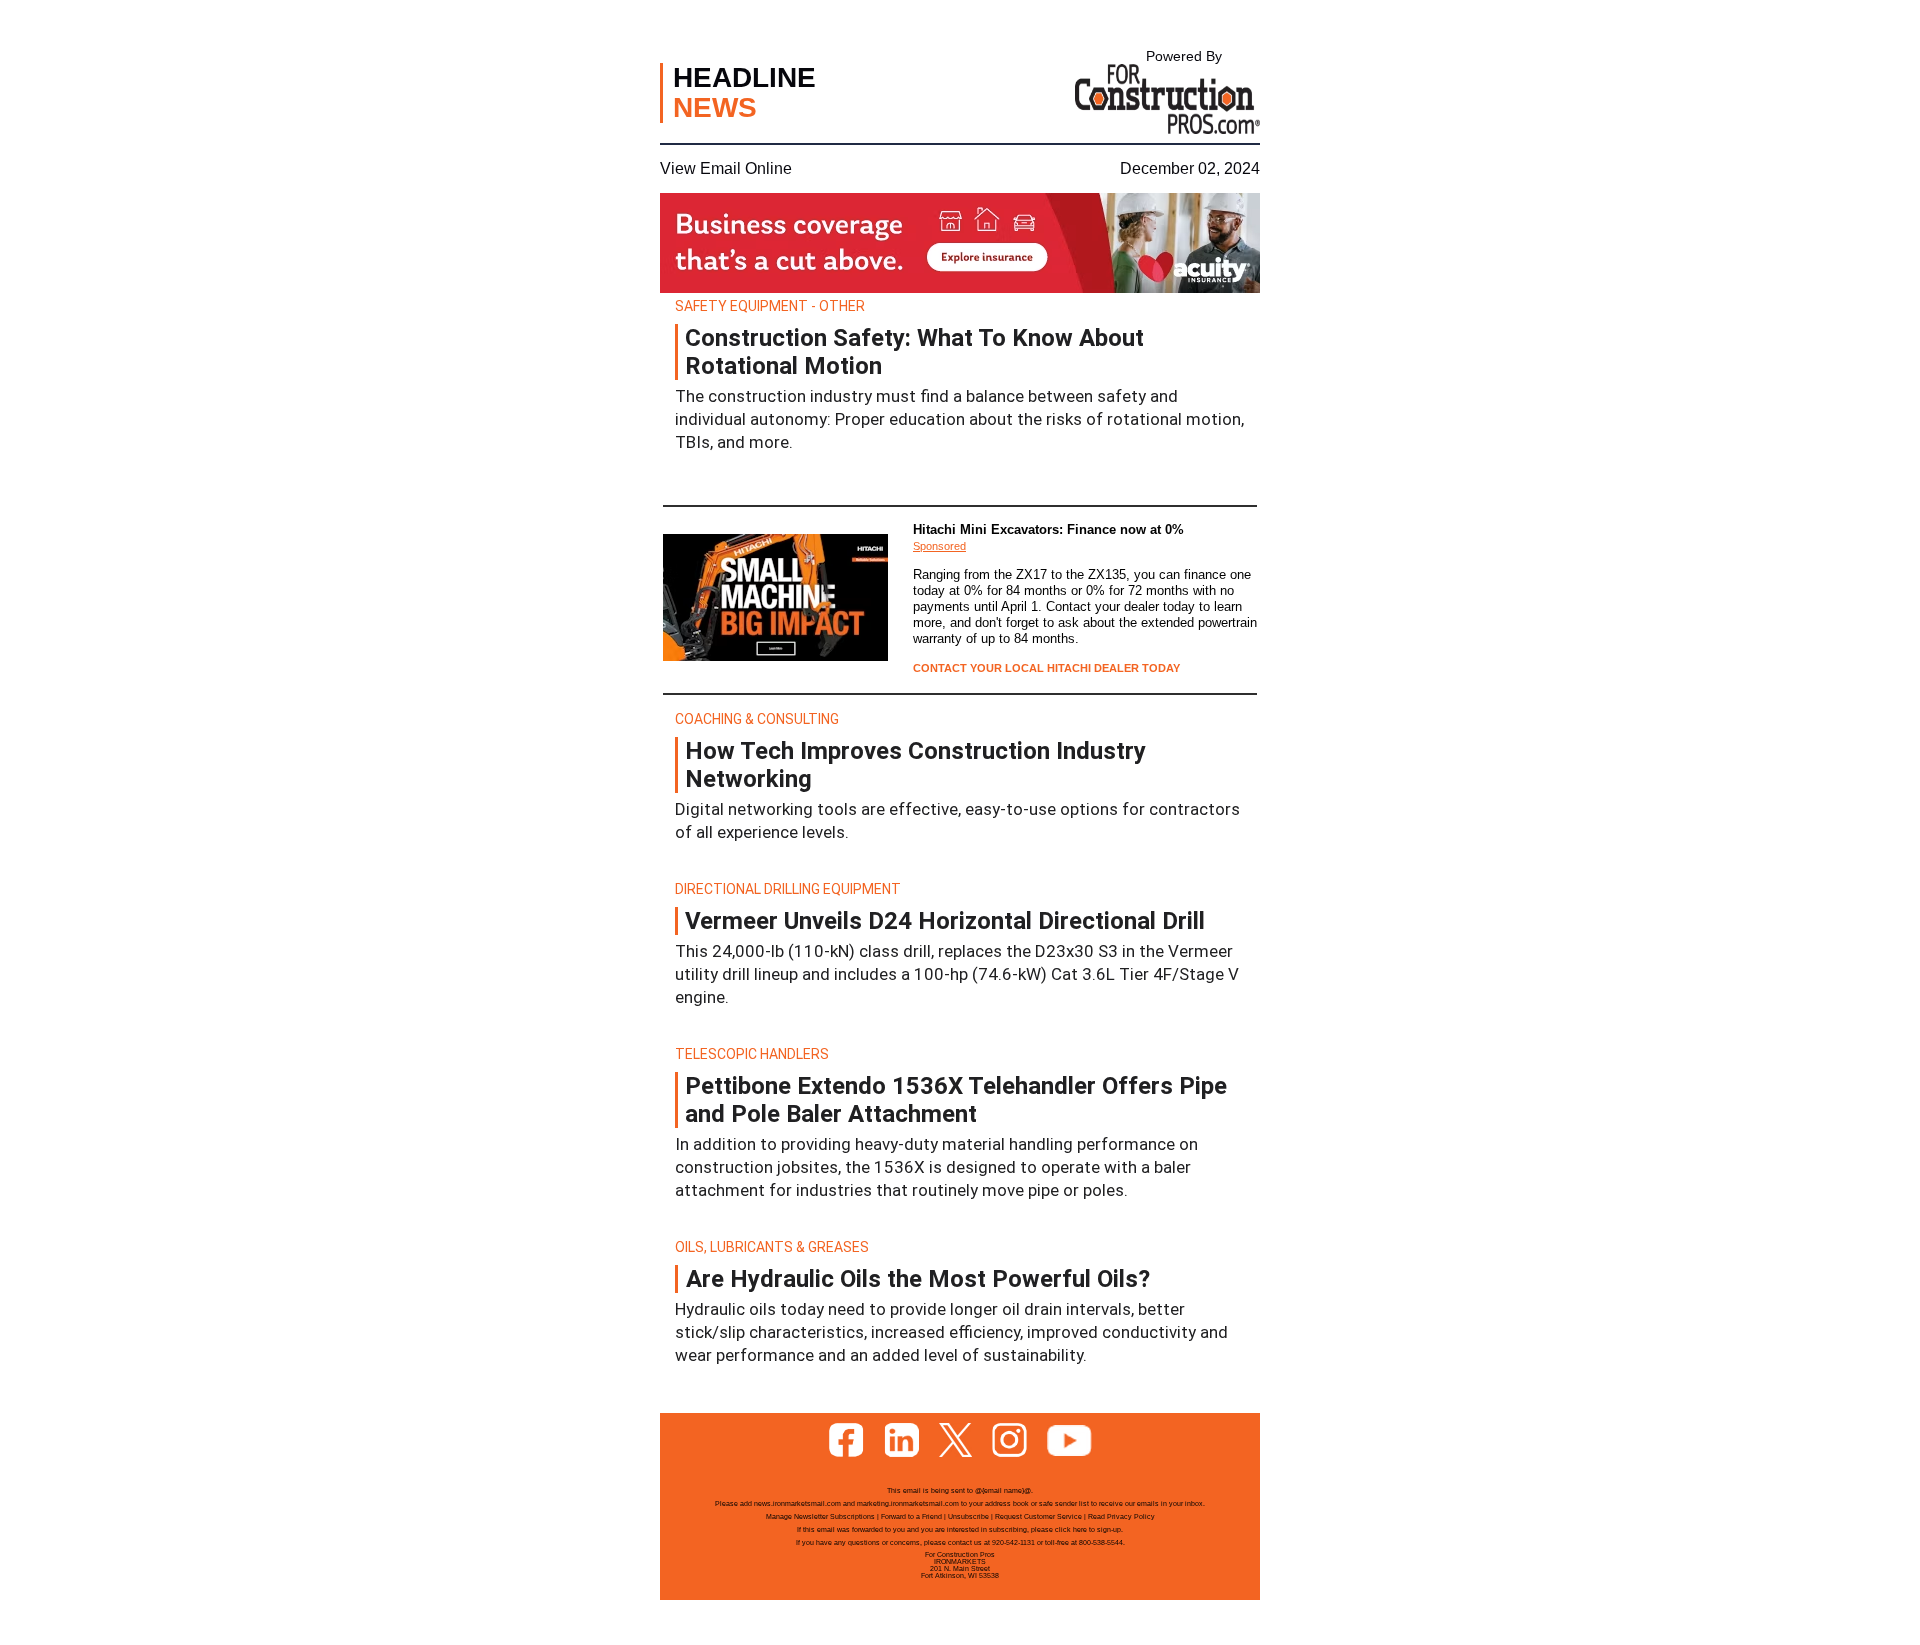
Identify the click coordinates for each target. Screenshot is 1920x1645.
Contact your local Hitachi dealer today (1046, 668)
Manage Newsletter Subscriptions (820, 1516)
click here (1071, 1529)
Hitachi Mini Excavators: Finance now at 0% (1048, 529)
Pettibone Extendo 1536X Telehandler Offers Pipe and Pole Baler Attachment (956, 1100)
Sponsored (939, 546)
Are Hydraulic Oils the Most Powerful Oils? (918, 1279)
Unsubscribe (968, 1516)
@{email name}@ (1003, 1490)
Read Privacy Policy (1121, 1516)
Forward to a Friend (911, 1516)
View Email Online (726, 168)
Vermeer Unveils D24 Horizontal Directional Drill (945, 921)
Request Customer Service (1038, 1516)
